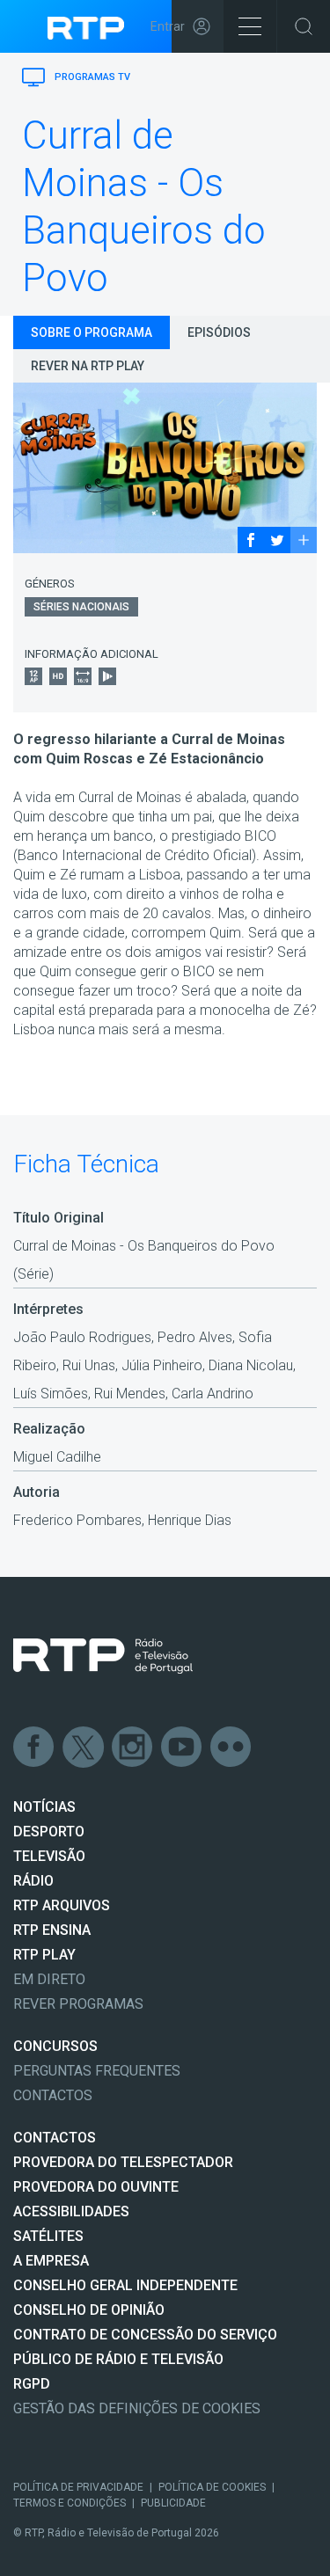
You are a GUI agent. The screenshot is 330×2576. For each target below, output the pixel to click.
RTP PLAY (44, 1955)
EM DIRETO (49, 1979)
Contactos (53, 2095)
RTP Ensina (52, 1930)
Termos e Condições (70, 2503)
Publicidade (173, 2503)
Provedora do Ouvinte (96, 2187)
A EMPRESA (51, 2261)
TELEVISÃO (49, 1856)
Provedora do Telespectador (123, 2162)
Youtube (182, 1748)
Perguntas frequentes (97, 2071)
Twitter (84, 1748)
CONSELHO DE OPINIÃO (89, 2310)
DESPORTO (49, 1832)
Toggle (304, 26)
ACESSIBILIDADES (71, 2211)
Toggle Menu (250, 26)
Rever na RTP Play (88, 366)
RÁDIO (33, 1881)
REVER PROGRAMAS (78, 2004)
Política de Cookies (212, 2487)
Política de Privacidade (78, 2487)
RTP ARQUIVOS (62, 1905)
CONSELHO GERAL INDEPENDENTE (125, 2285)
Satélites (48, 2236)
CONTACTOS (55, 2138)
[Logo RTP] (103, 1656)
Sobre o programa (92, 332)
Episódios (219, 332)
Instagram (133, 1748)
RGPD (32, 2384)
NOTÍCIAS (44, 1807)
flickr (231, 1748)
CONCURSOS (55, 2046)
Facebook (34, 1748)
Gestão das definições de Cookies (137, 2408)
